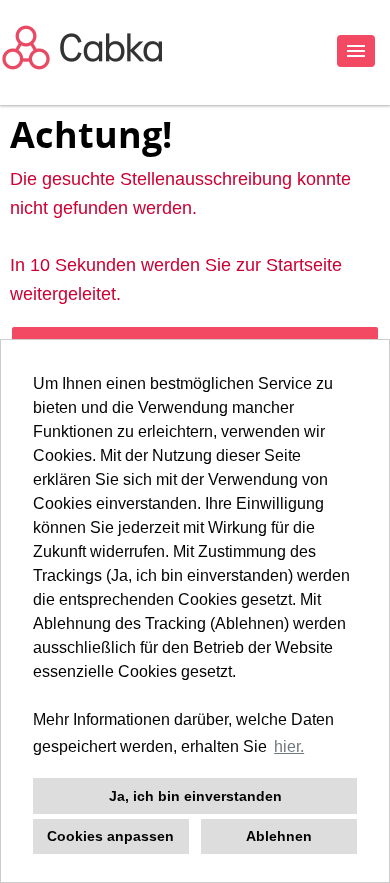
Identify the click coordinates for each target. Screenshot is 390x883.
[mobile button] (356, 51)
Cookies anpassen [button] (110, 836)
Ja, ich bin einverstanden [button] (195, 796)
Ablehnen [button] (279, 836)
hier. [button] (289, 746)
